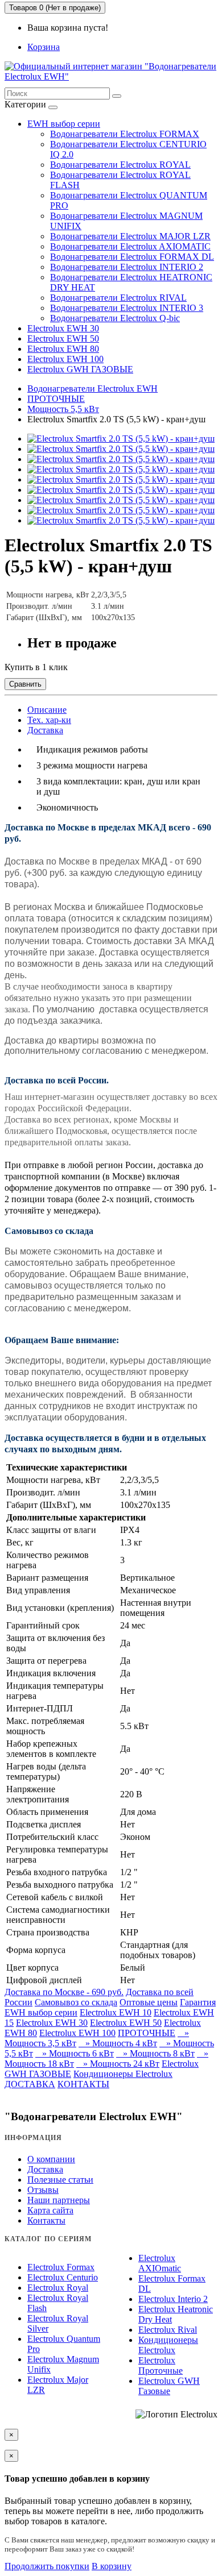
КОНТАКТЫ (83, 2084)
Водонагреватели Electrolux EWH (92, 389)
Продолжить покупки (47, 2566)
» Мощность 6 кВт (75, 2053)
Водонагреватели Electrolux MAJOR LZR (130, 236)
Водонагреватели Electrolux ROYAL (120, 165)
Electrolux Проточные (161, 2365)
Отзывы (43, 2190)
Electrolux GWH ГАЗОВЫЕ (80, 369)
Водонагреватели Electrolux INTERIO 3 (127, 308)
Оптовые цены (149, 2002)
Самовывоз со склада (76, 2002)
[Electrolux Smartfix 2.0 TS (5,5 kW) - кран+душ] (121, 439)
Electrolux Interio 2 (173, 2299)
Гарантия (198, 2002)
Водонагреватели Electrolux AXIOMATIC (130, 246)
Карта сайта (50, 2210)
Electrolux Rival (168, 2330)
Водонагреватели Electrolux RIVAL (118, 298)
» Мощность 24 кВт (118, 2064)
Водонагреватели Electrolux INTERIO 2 (127, 267)
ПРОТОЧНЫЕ (56, 399)
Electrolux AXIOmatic (160, 2263)
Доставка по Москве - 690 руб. (64, 1992)
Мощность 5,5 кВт (63, 409)
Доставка (45, 730)
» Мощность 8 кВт (155, 2053)
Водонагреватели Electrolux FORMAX (125, 134)
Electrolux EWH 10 (116, 2012)
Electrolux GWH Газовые (169, 2386)
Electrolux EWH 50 (63, 338)
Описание (47, 710)
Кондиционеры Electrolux (123, 2074)
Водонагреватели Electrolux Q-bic (115, 318)
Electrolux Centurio (63, 2277)
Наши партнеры (59, 2200)
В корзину (112, 2566)
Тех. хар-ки (49, 720)
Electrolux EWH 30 (63, 328)
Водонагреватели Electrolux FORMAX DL (132, 257)
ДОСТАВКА (30, 2084)
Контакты (46, 2220)
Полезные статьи (60, 2180)
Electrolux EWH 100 (65, 359)
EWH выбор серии (64, 124)
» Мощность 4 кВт (118, 2043)
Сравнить (25, 684)
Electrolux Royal (58, 2288)
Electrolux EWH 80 (63, 349)
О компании (51, 2159)
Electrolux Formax (61, 2267)
